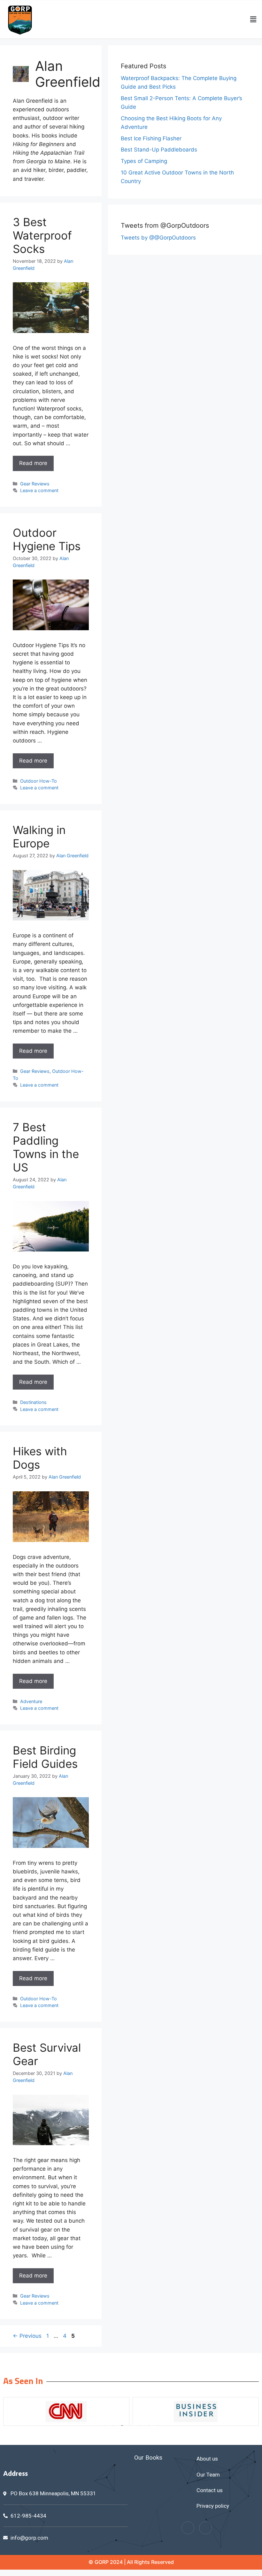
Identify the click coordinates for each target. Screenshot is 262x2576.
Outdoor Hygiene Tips (47, 539)
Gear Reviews (35, 484)
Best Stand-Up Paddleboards (159, 150)
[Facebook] (188, 2528)
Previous (27, 2336)
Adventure (31, 1701)
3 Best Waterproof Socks (42, 235)
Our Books (148, 2458)
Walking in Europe (39, 837)
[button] (253, 19)
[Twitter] (205, 2528)
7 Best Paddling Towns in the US (46, 1147)
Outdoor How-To (39, 781)
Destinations (33, 1402)
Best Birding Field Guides (45, 1757)
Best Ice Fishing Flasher (151, 138)
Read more (33, 463)
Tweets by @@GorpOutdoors (158, 238)
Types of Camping (144, 161)
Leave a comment (39, 490)
